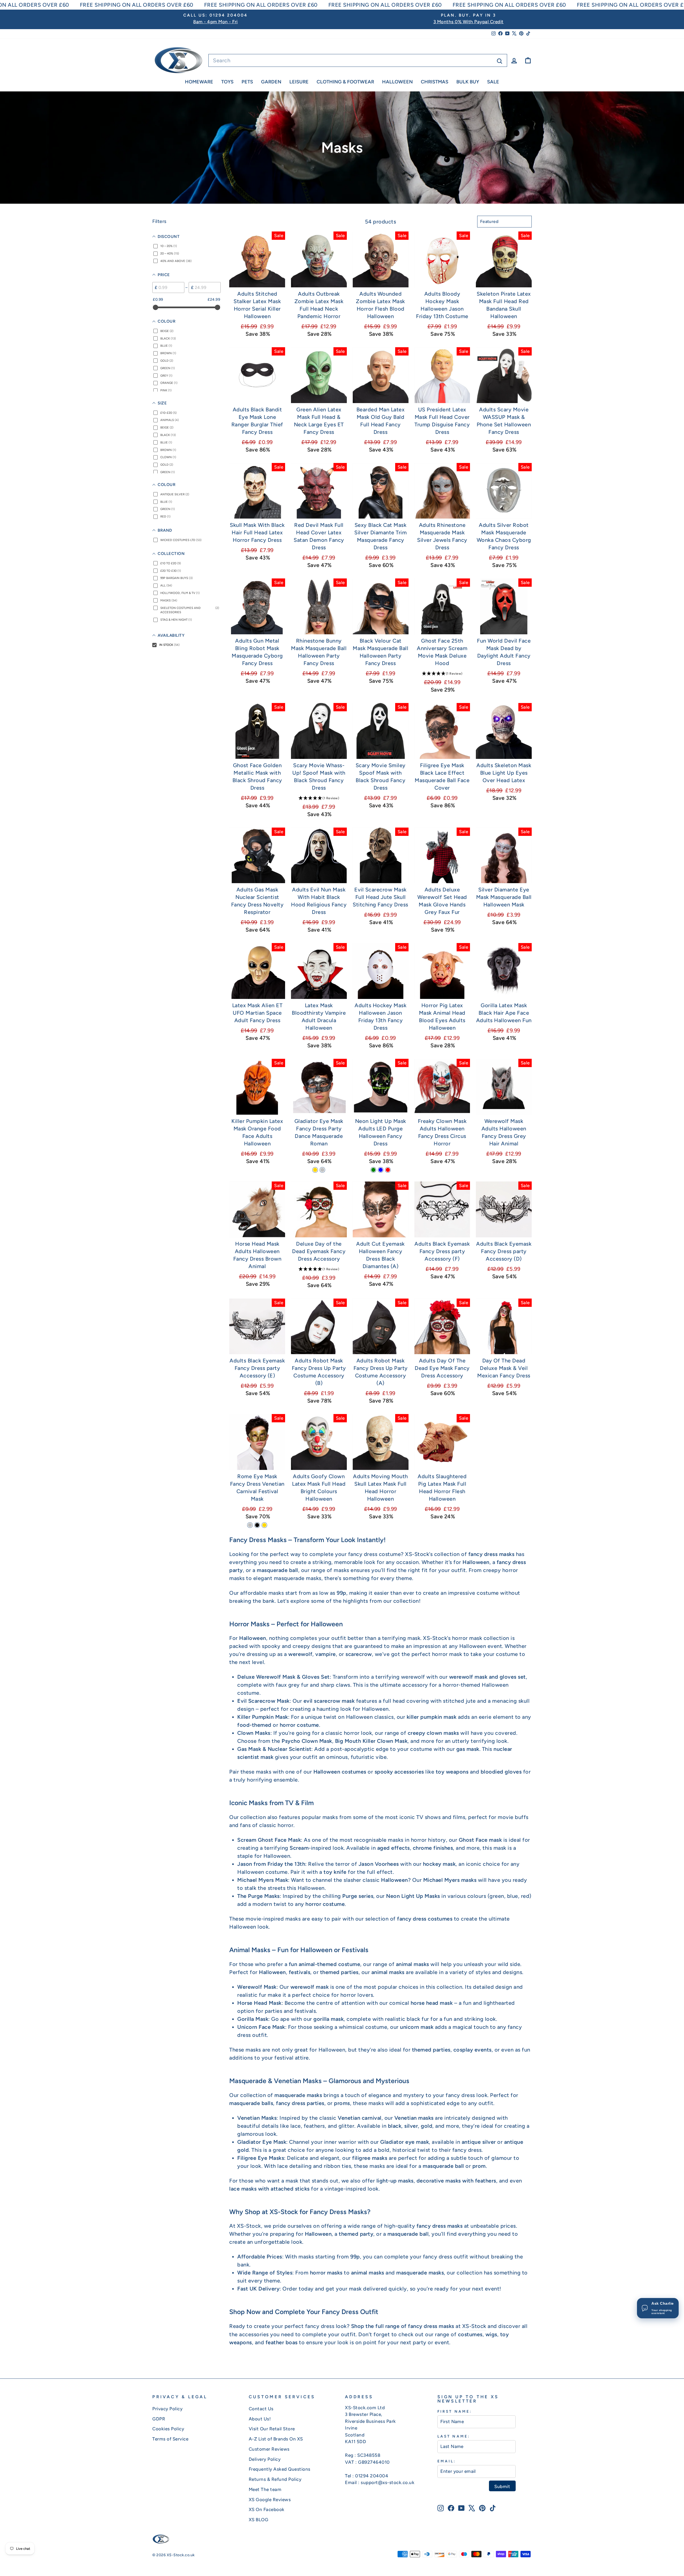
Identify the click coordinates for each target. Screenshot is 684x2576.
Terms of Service (170, 2439)
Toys (227, 82)
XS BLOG (259, 2520)
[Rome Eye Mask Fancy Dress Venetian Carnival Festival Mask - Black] (257, 1525)
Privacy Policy (167, 2409)
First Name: (455, 2411)
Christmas (435, 82)
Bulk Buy (468, 82)
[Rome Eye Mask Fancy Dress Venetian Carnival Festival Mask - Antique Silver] (250, 1525)
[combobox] (358, 60)
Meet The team (265, 2489)
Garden (271, 82)
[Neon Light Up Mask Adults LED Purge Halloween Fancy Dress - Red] (388, 1170)
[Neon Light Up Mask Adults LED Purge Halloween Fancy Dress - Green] (373, 1170)
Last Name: (454, 2436)
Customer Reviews (269, 2449)
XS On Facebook (267, 2509)
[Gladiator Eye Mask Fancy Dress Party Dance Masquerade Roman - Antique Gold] (315, 1170)
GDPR (159, 2419)
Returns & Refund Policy (275, 2479)
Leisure (299, 82)
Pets (247, 82)
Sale (493, 82)
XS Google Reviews (270, 2500)
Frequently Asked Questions (280, 2469)
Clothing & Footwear (345, 82)
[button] (442, 673)
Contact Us (261, 2409)
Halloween (397, 82)
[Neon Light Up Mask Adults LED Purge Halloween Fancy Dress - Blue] (381, 1170)
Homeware (199, 82)
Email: (447, 2461)
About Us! (260, 2419)
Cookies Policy (168, 2429)
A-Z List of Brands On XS (276, 2439)
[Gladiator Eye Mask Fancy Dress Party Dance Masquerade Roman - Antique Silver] (322, 1170)
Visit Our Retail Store (272, 2429)
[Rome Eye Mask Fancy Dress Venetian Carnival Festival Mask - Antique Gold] (264, 1525)
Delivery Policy (265, 2459)
